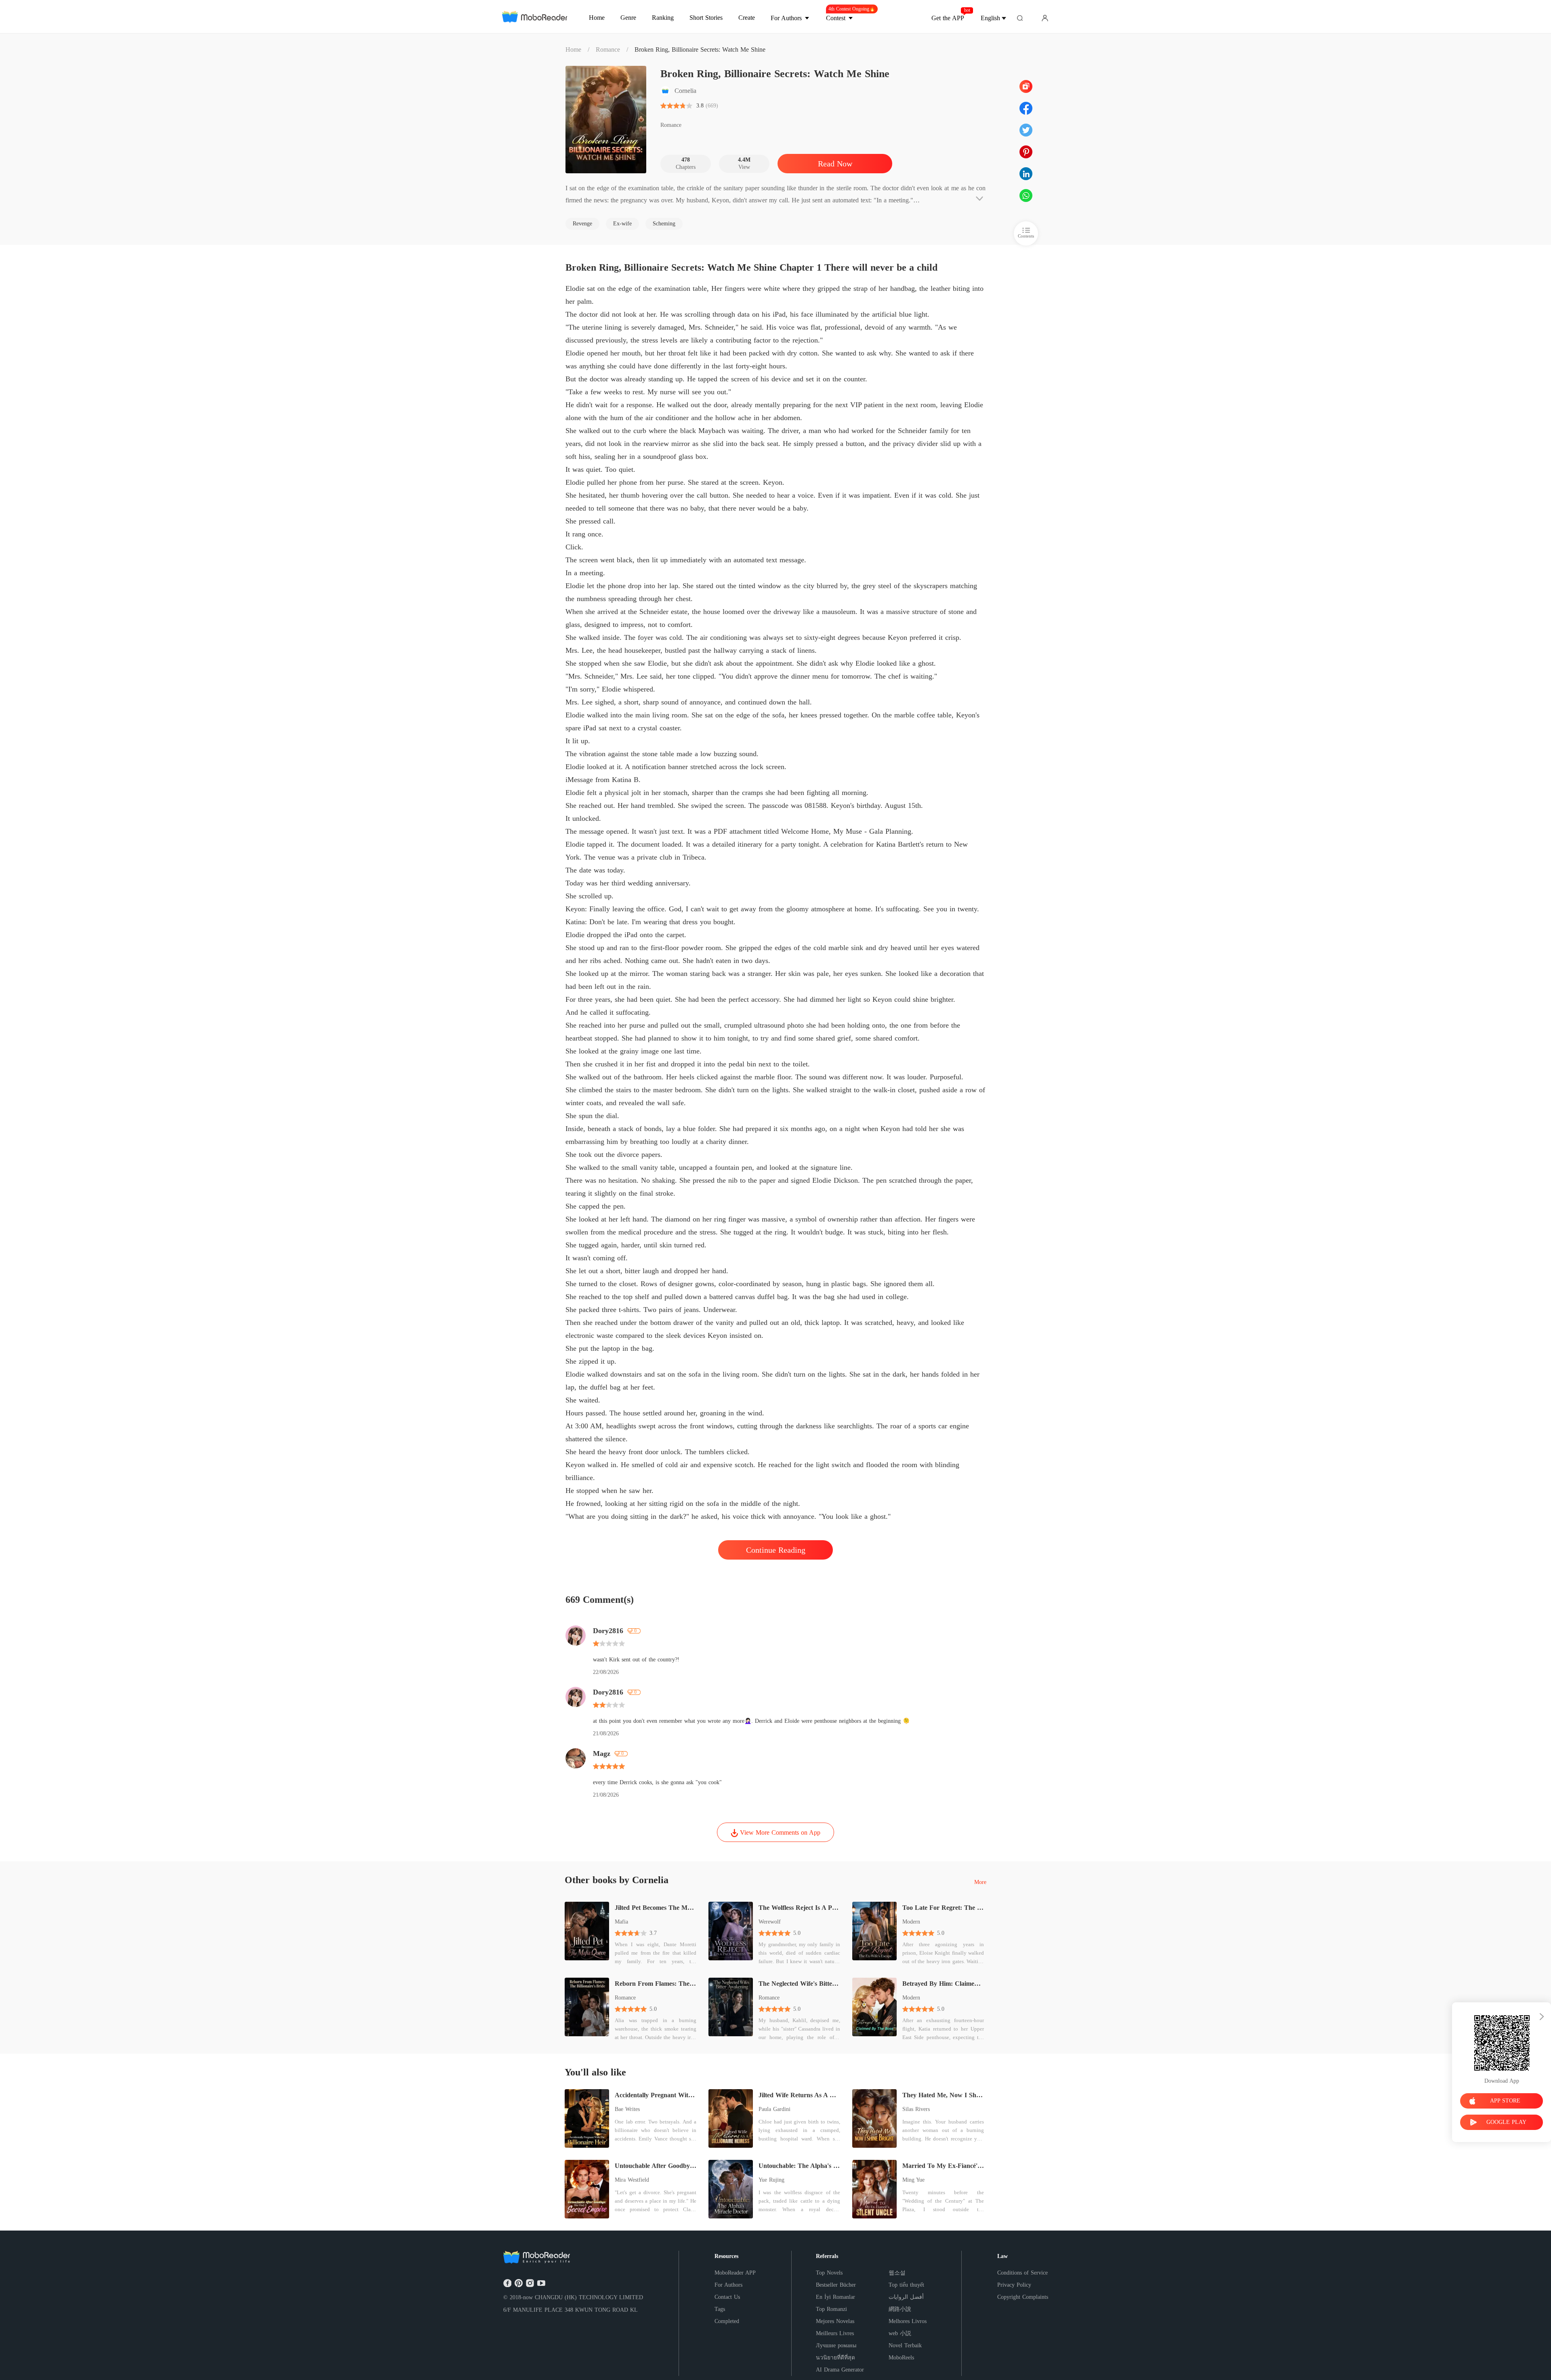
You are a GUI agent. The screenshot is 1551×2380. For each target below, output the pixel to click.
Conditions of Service (1022, 2273)
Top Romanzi (831, 2309)
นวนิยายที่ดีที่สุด (835, 2358)
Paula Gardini (774, 2109)
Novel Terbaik (905, 2345)
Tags (720, 2309)
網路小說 (900, 2309)
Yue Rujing (771, 2180)
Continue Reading (776, 1550)
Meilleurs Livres (835, 2333)
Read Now (835, 164)
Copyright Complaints (1023, 2297)
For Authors (728, 2285)
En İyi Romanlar (835, 2297)
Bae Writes (627, 2109)
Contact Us (727, 2297)
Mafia (621, 1922)
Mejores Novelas (835, 2321)
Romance (608, 49)
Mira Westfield (632, 2180)
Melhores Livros (908, 2321)
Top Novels (829, 2273)
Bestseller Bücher (836, 2285)
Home (573, 49)
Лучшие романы (836, 2345)
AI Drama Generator (840, 2370)
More (980, 1882)
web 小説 (900, 2333)
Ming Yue (913, 2180)
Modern (911, 1922)
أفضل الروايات (906, 2297)
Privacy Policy (1014, 2285)
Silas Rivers (916, 2109)
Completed (727, 2321)
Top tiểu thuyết (906, 2285)
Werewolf (770, 1922)
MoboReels (901, 2358)
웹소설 (897, 2273)
